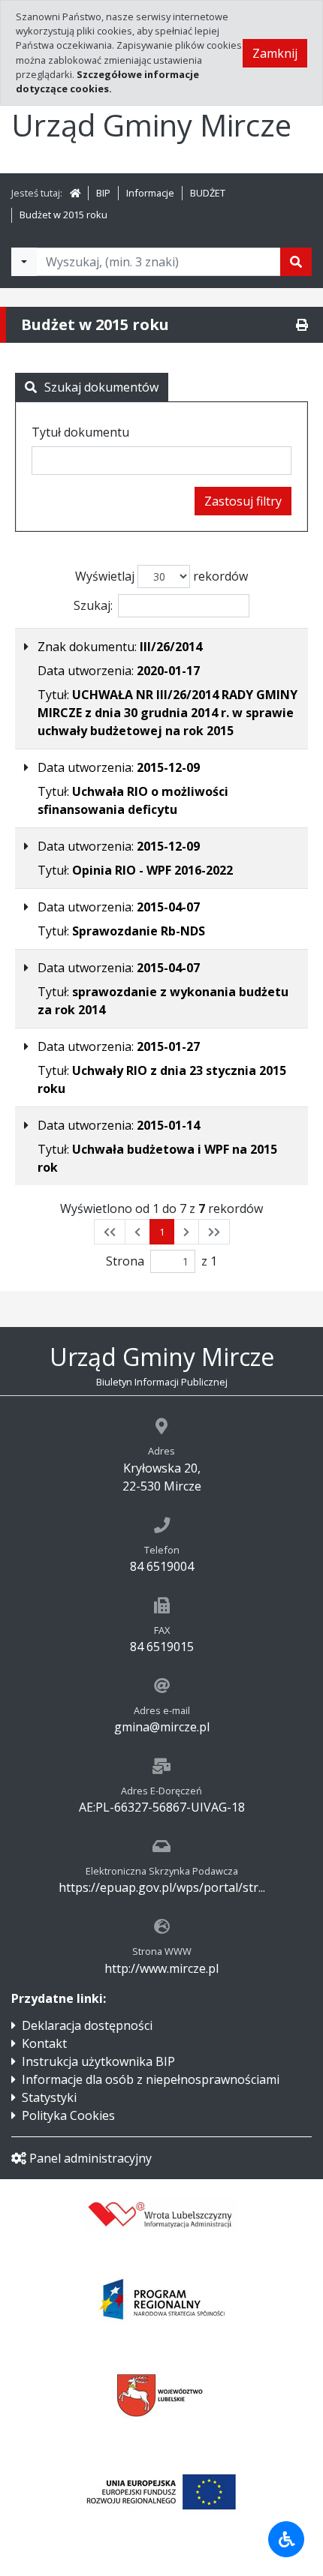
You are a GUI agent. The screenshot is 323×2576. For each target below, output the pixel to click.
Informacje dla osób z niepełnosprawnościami (151, 2079)
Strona (125, 1261)
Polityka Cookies (68, 2115)
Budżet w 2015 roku (63, 215)
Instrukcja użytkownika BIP (98, 2061)
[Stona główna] (75, 193)
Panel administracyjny (91, 2158)
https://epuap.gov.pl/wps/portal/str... (162, 1887)
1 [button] (162, 1232)
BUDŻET (208, 193)
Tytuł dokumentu (80, 432)
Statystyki (49, 2097)
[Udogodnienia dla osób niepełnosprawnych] (286, 2539)
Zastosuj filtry (243, 501)
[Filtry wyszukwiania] (24, 262)
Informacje (150, 193)
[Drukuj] (302, 325)
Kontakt (44, 2043)
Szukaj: (93, 605)
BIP (103, 193)
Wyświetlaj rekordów (161, 576)
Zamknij (275, 53)
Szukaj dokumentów (101, 387)
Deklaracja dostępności (87, 2025)
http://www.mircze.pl (161, 1968)
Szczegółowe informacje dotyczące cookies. (107, 81)
